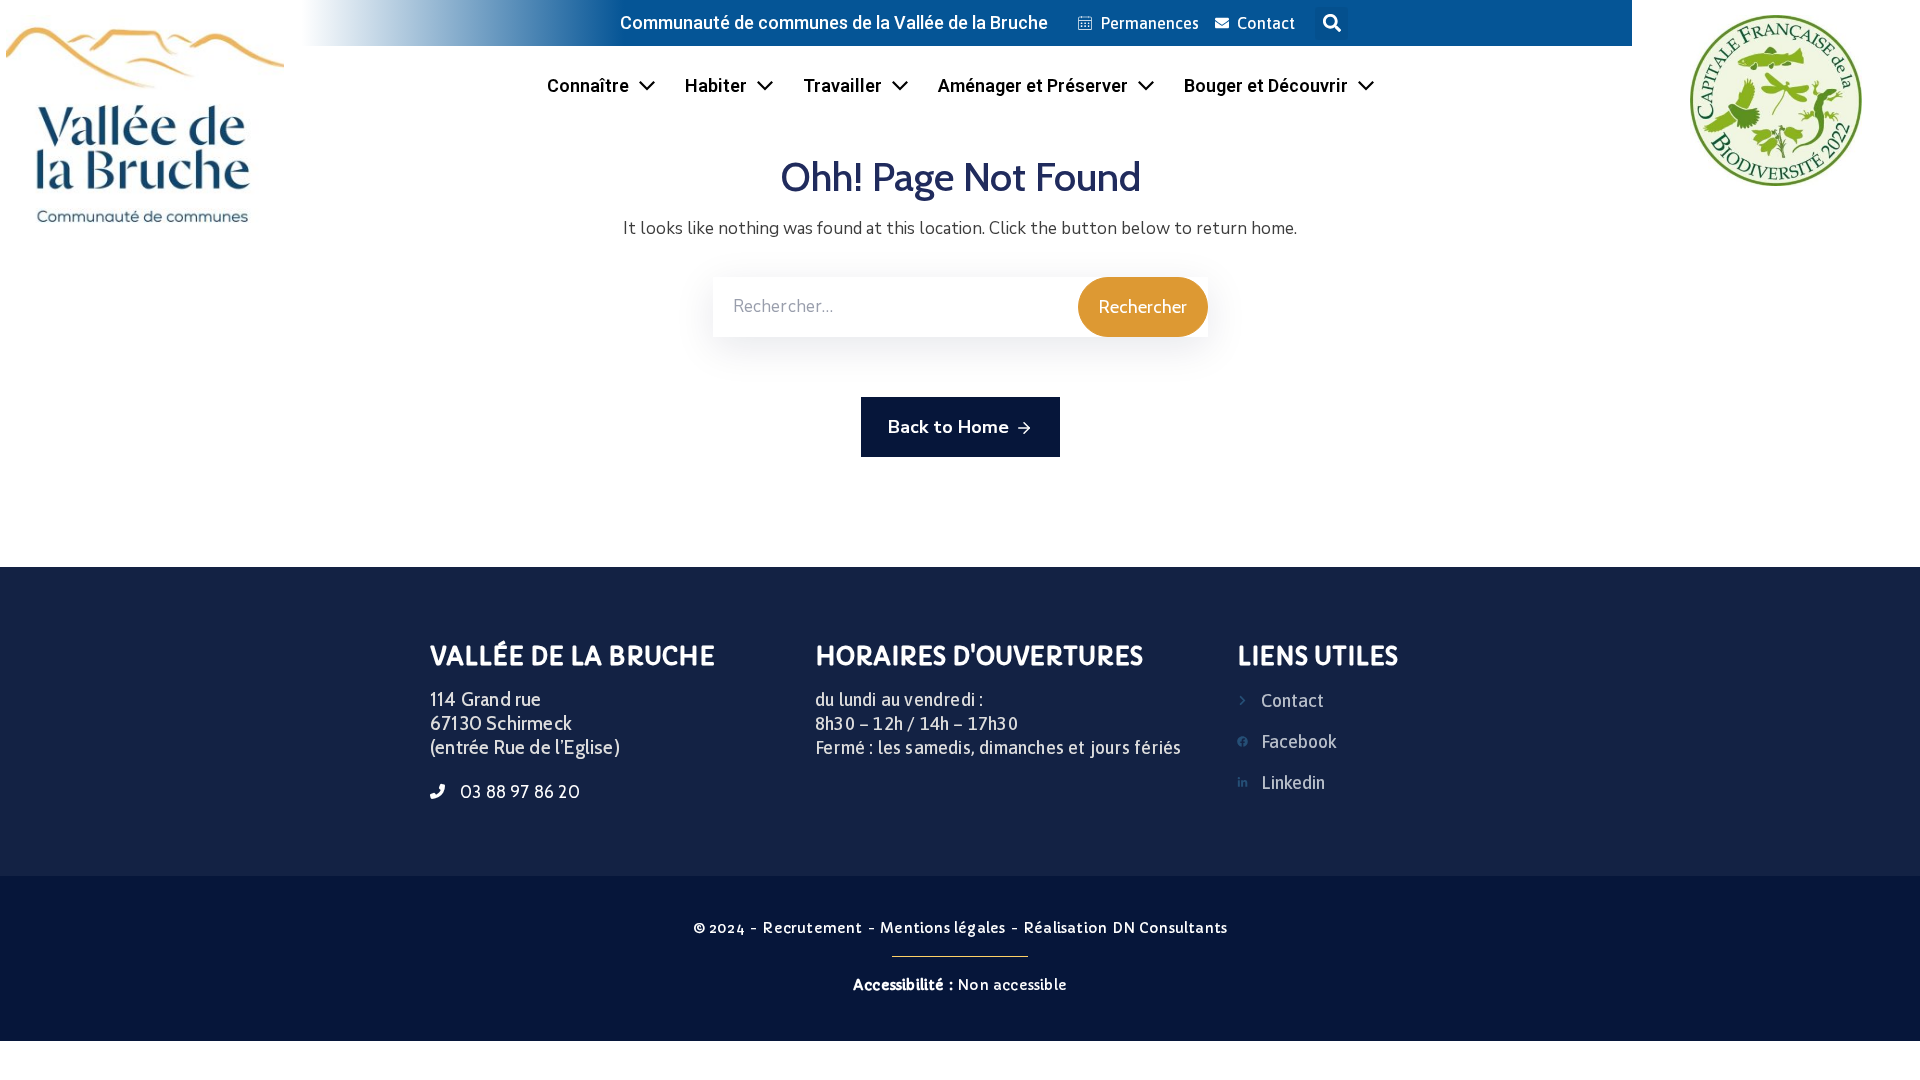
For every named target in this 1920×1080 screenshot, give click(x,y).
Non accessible (960, 985)
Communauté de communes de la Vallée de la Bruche (834, 22)
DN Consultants (1170, 928)
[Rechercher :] (895, 307)
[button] (1331, 23)
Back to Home (948, 427)
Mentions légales (942, 928)
